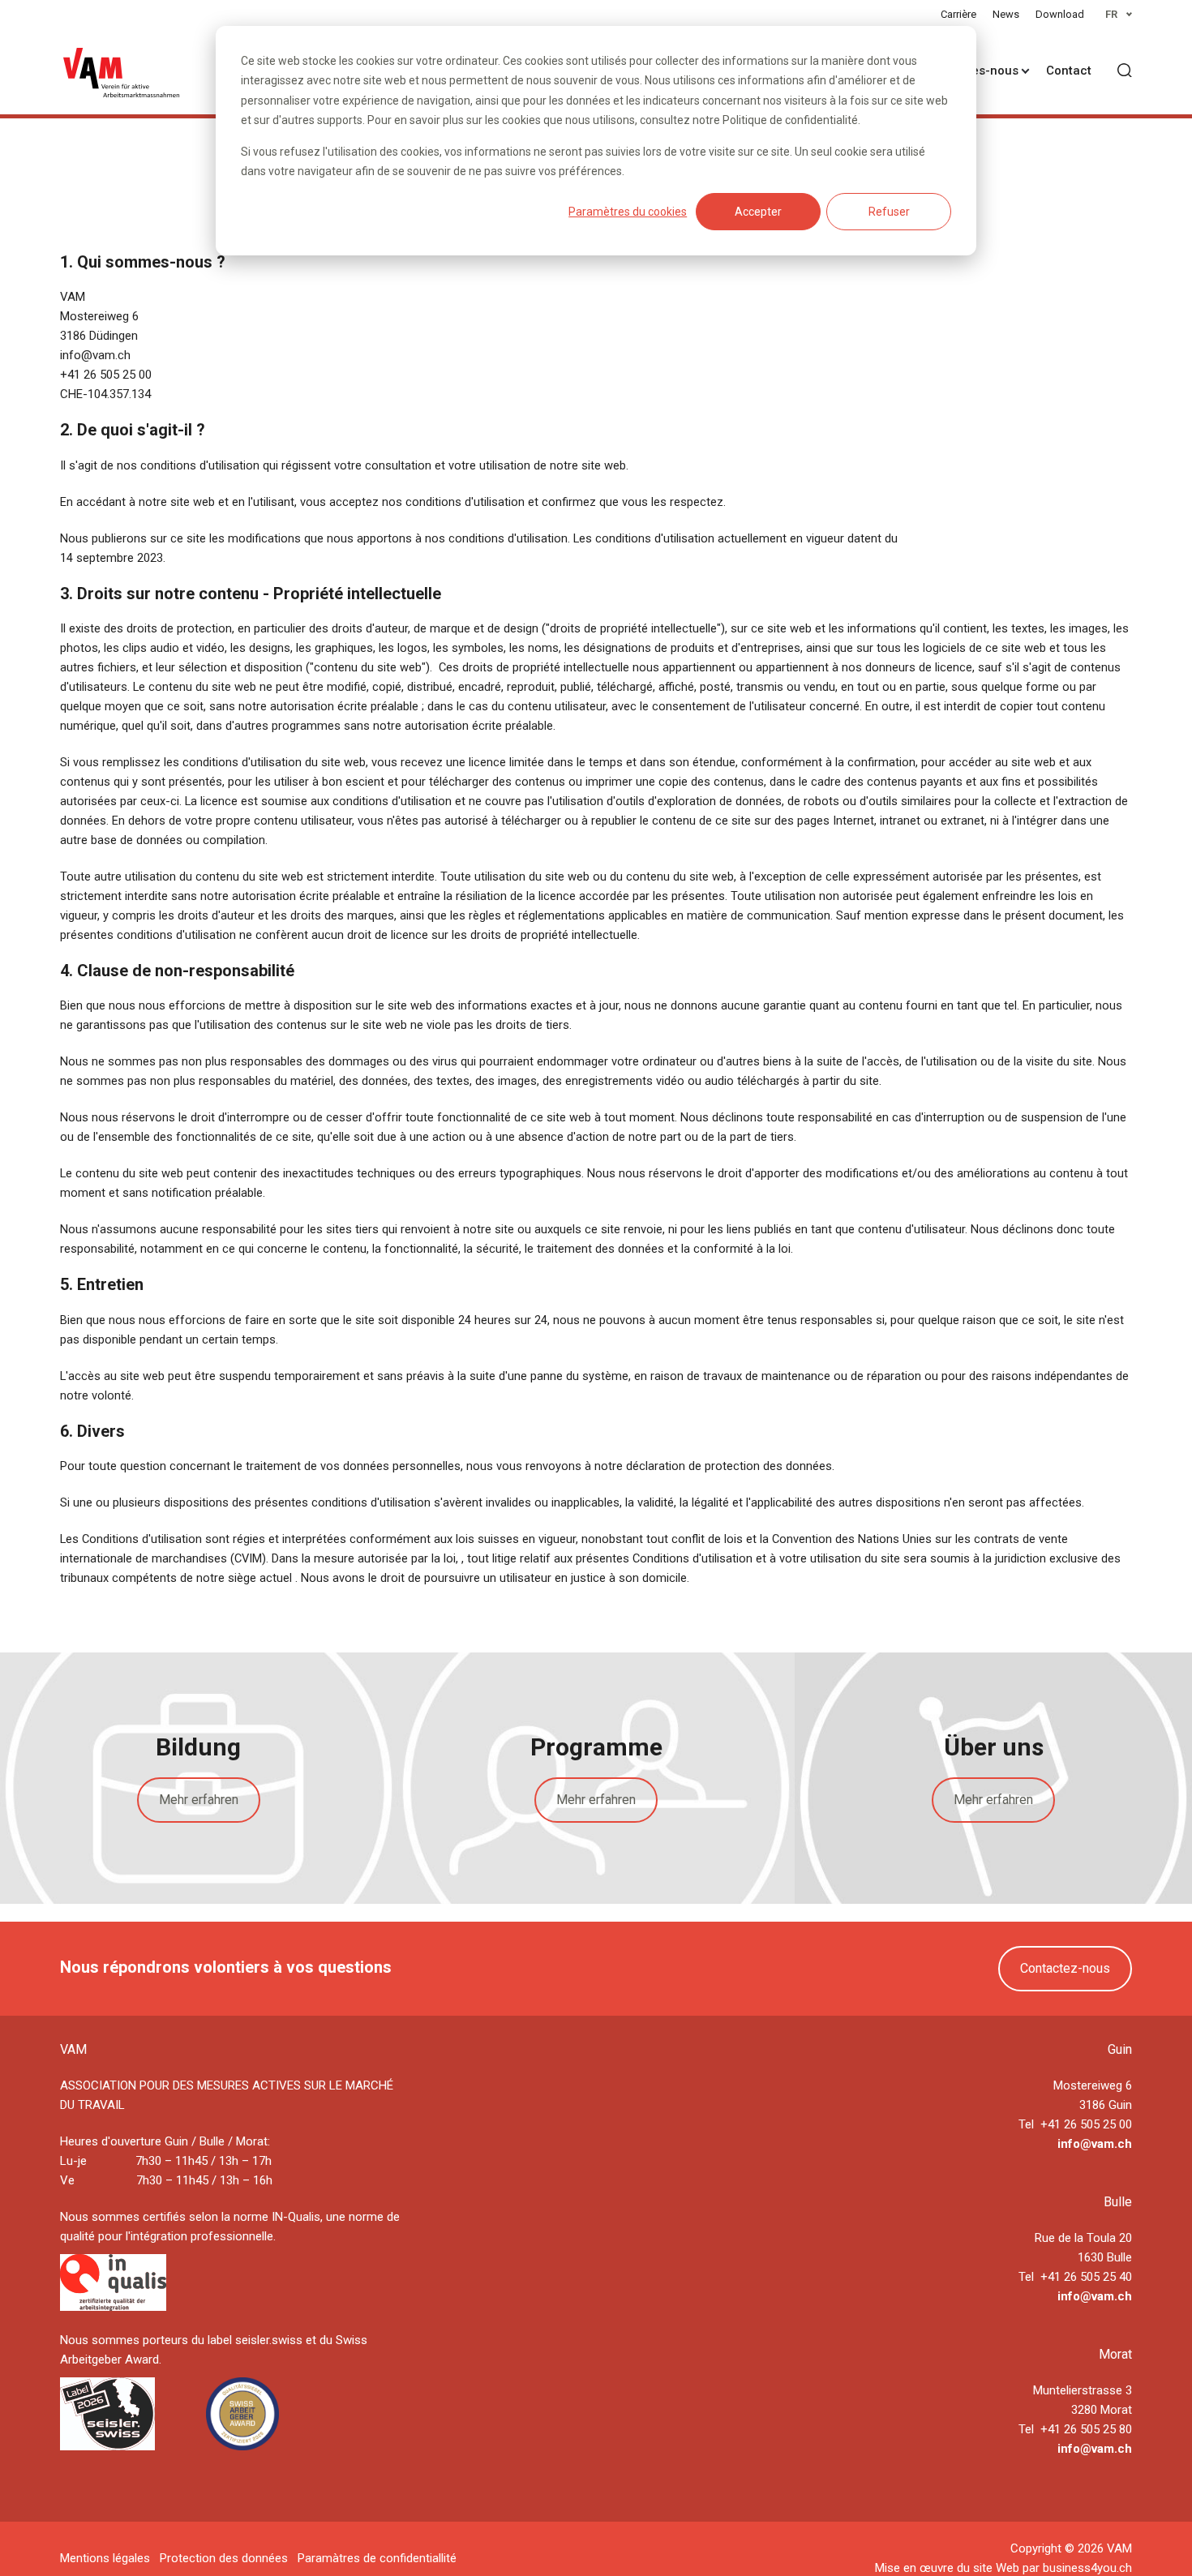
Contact (1069, 71)
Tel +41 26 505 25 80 (1075, 2429)
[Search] (1125, 71)
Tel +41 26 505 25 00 (1075, 2124)
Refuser (889, 212)
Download (1060, 14)
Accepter (758, 212)
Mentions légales (105, 2558)
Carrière (958, 14)
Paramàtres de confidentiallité (377, 2558)
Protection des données (224, 2558)
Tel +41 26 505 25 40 (1075, 2277)
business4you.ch (1087, 2568)
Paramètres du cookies (628, 212)
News (1006, 14)
